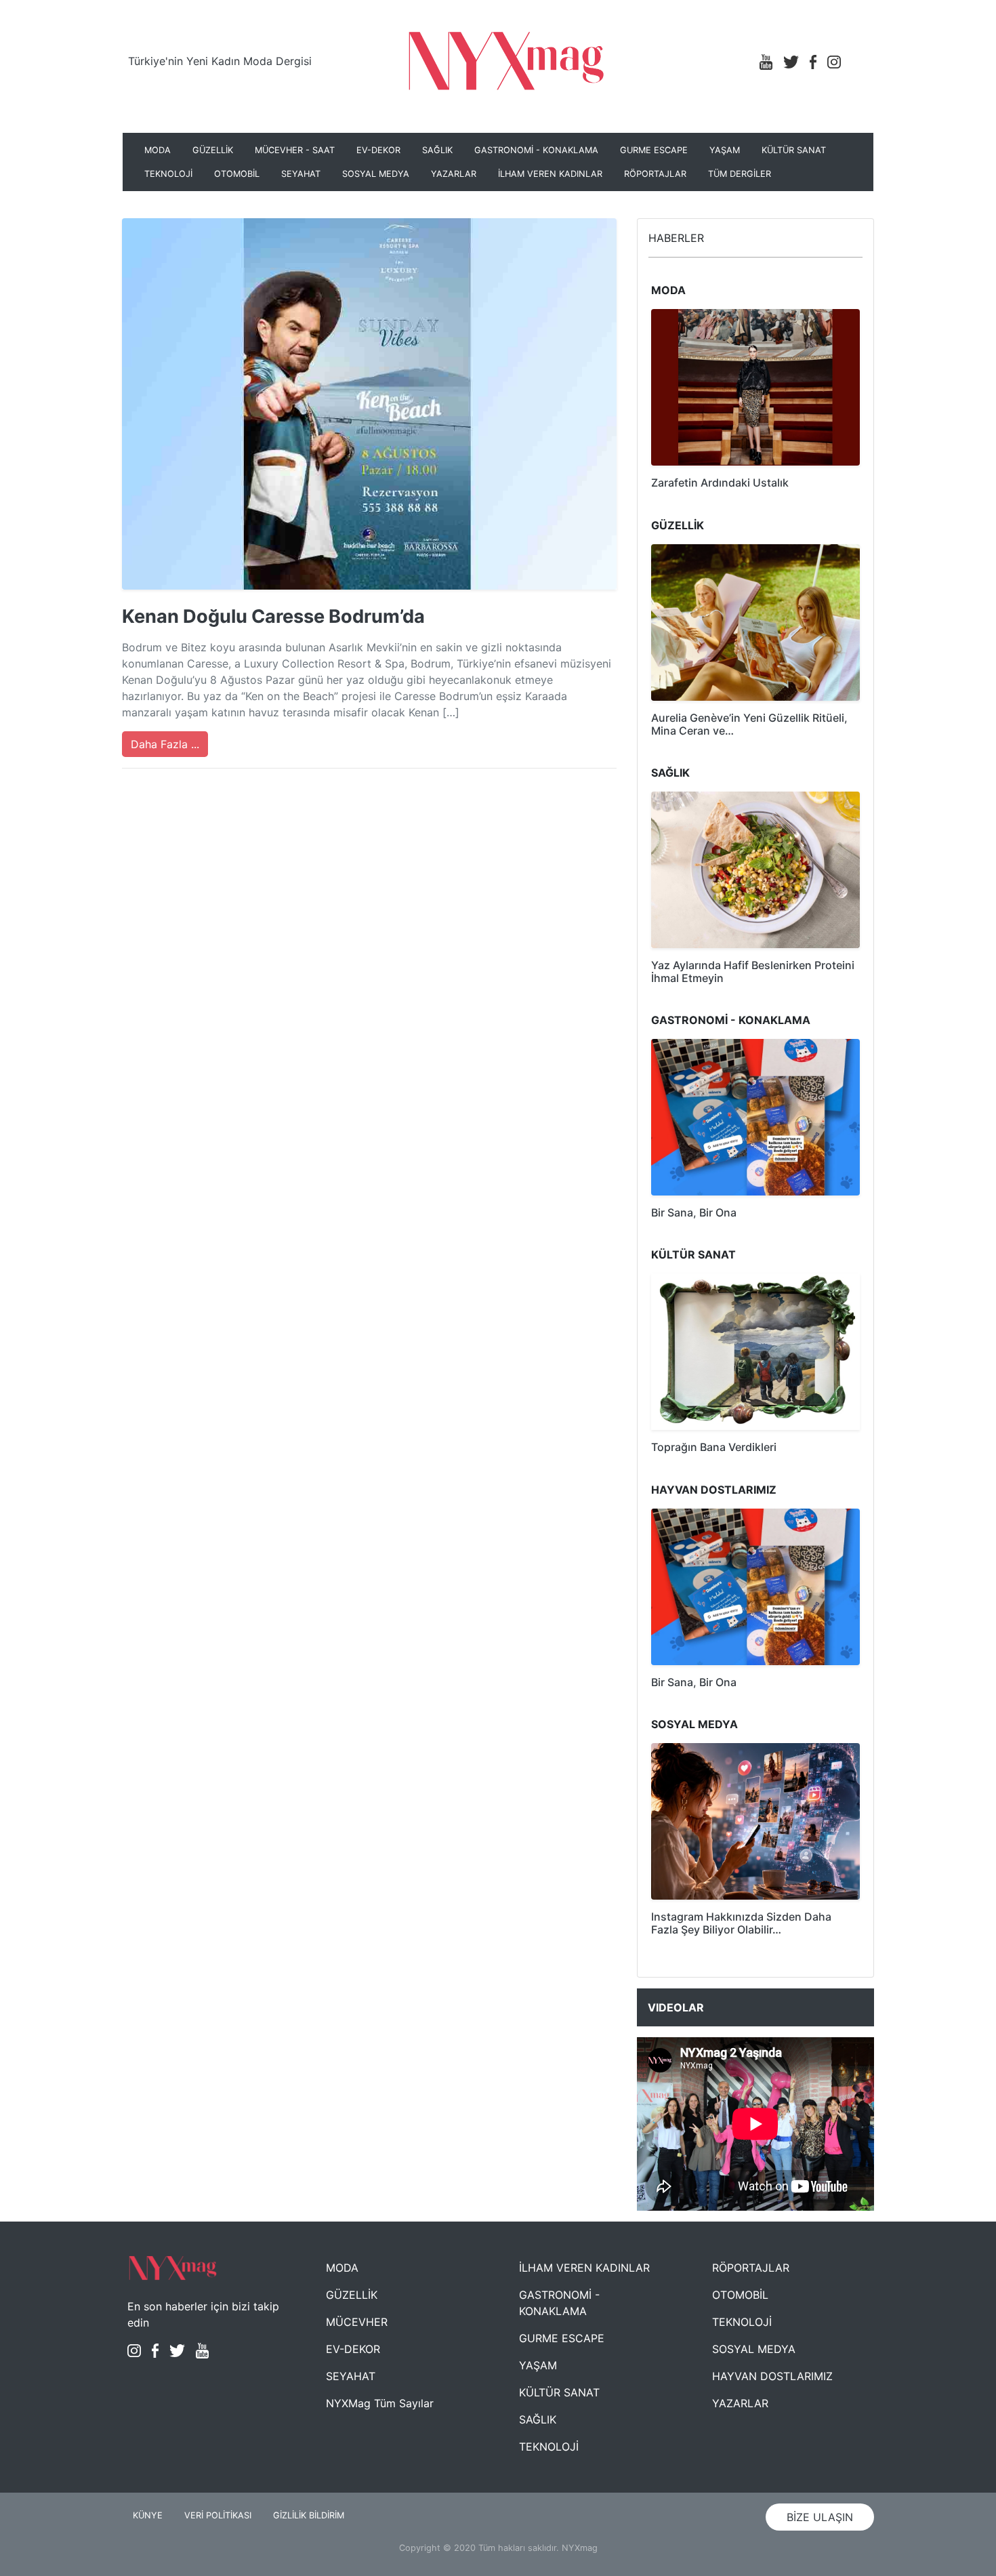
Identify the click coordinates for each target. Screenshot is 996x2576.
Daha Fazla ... (165, 744)
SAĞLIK (437, 150)
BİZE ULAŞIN (820, 2517)
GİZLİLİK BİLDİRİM (309, 2515)
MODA (158, 150)
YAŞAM (725, 150)
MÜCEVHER (357, 2322)
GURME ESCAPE (654, 150)
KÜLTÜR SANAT (794, 150)
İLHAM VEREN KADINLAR (550, 174)
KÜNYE (148, 2515)
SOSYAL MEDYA (376, 174)
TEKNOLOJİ (168, 174)
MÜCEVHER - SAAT (295, 150)
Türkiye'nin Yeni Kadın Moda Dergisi (220, 61)
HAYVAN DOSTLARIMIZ (772, 2376)
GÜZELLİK (213, 150)
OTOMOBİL (237, 174)
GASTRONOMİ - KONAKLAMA (536, 150)
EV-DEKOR (378, 150)
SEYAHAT (301, 174)
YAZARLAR (454, 174)
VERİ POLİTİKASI (218, 2515)
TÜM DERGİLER (740, 174)
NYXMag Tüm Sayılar (380, 2403)
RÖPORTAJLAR (655, 174)
